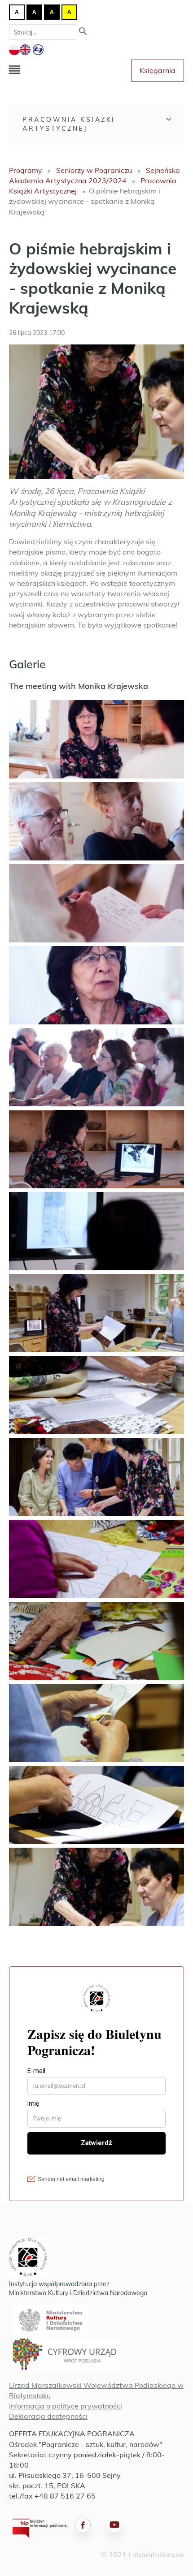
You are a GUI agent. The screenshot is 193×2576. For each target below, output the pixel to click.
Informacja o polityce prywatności (66, 2406)
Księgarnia (158, 70)
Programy (26, 170)
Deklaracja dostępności (48, 2416)
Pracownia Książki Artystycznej (69, 124)
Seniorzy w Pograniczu (94, 170)
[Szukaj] (83, 32)
